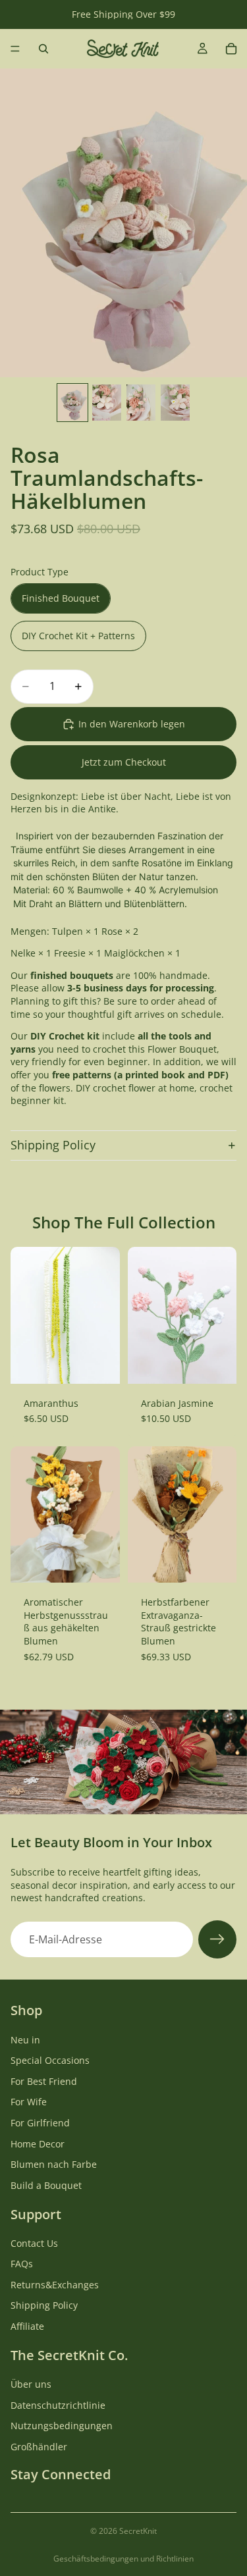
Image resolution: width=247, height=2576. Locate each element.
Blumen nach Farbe (54, 2164)
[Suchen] (43, 49)
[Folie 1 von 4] (72, 403)
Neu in (25, 2039)
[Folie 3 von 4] (141, 403)
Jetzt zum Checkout (124, 762)
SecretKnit (138, 2531)
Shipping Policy (53, 1145)
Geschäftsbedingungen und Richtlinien (123, 2559)
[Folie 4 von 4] (175, 403)
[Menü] (15, 49)
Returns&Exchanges (55, 2285)
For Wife (29, 2102)
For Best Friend (44, 2081)
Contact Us (34, 2243)
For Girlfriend (40, 2123)
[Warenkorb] (231, 49)
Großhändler (39, 2447)
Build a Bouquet (46, 2185)
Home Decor (38, 2143)
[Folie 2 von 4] (107, 403)
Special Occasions (50, 2060)
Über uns (31, 2384)
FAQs (22, 2264)
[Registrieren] (217, 1939)
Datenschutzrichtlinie (58, 2405)
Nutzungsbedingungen (62, 2426)
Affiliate (27, 2326)
